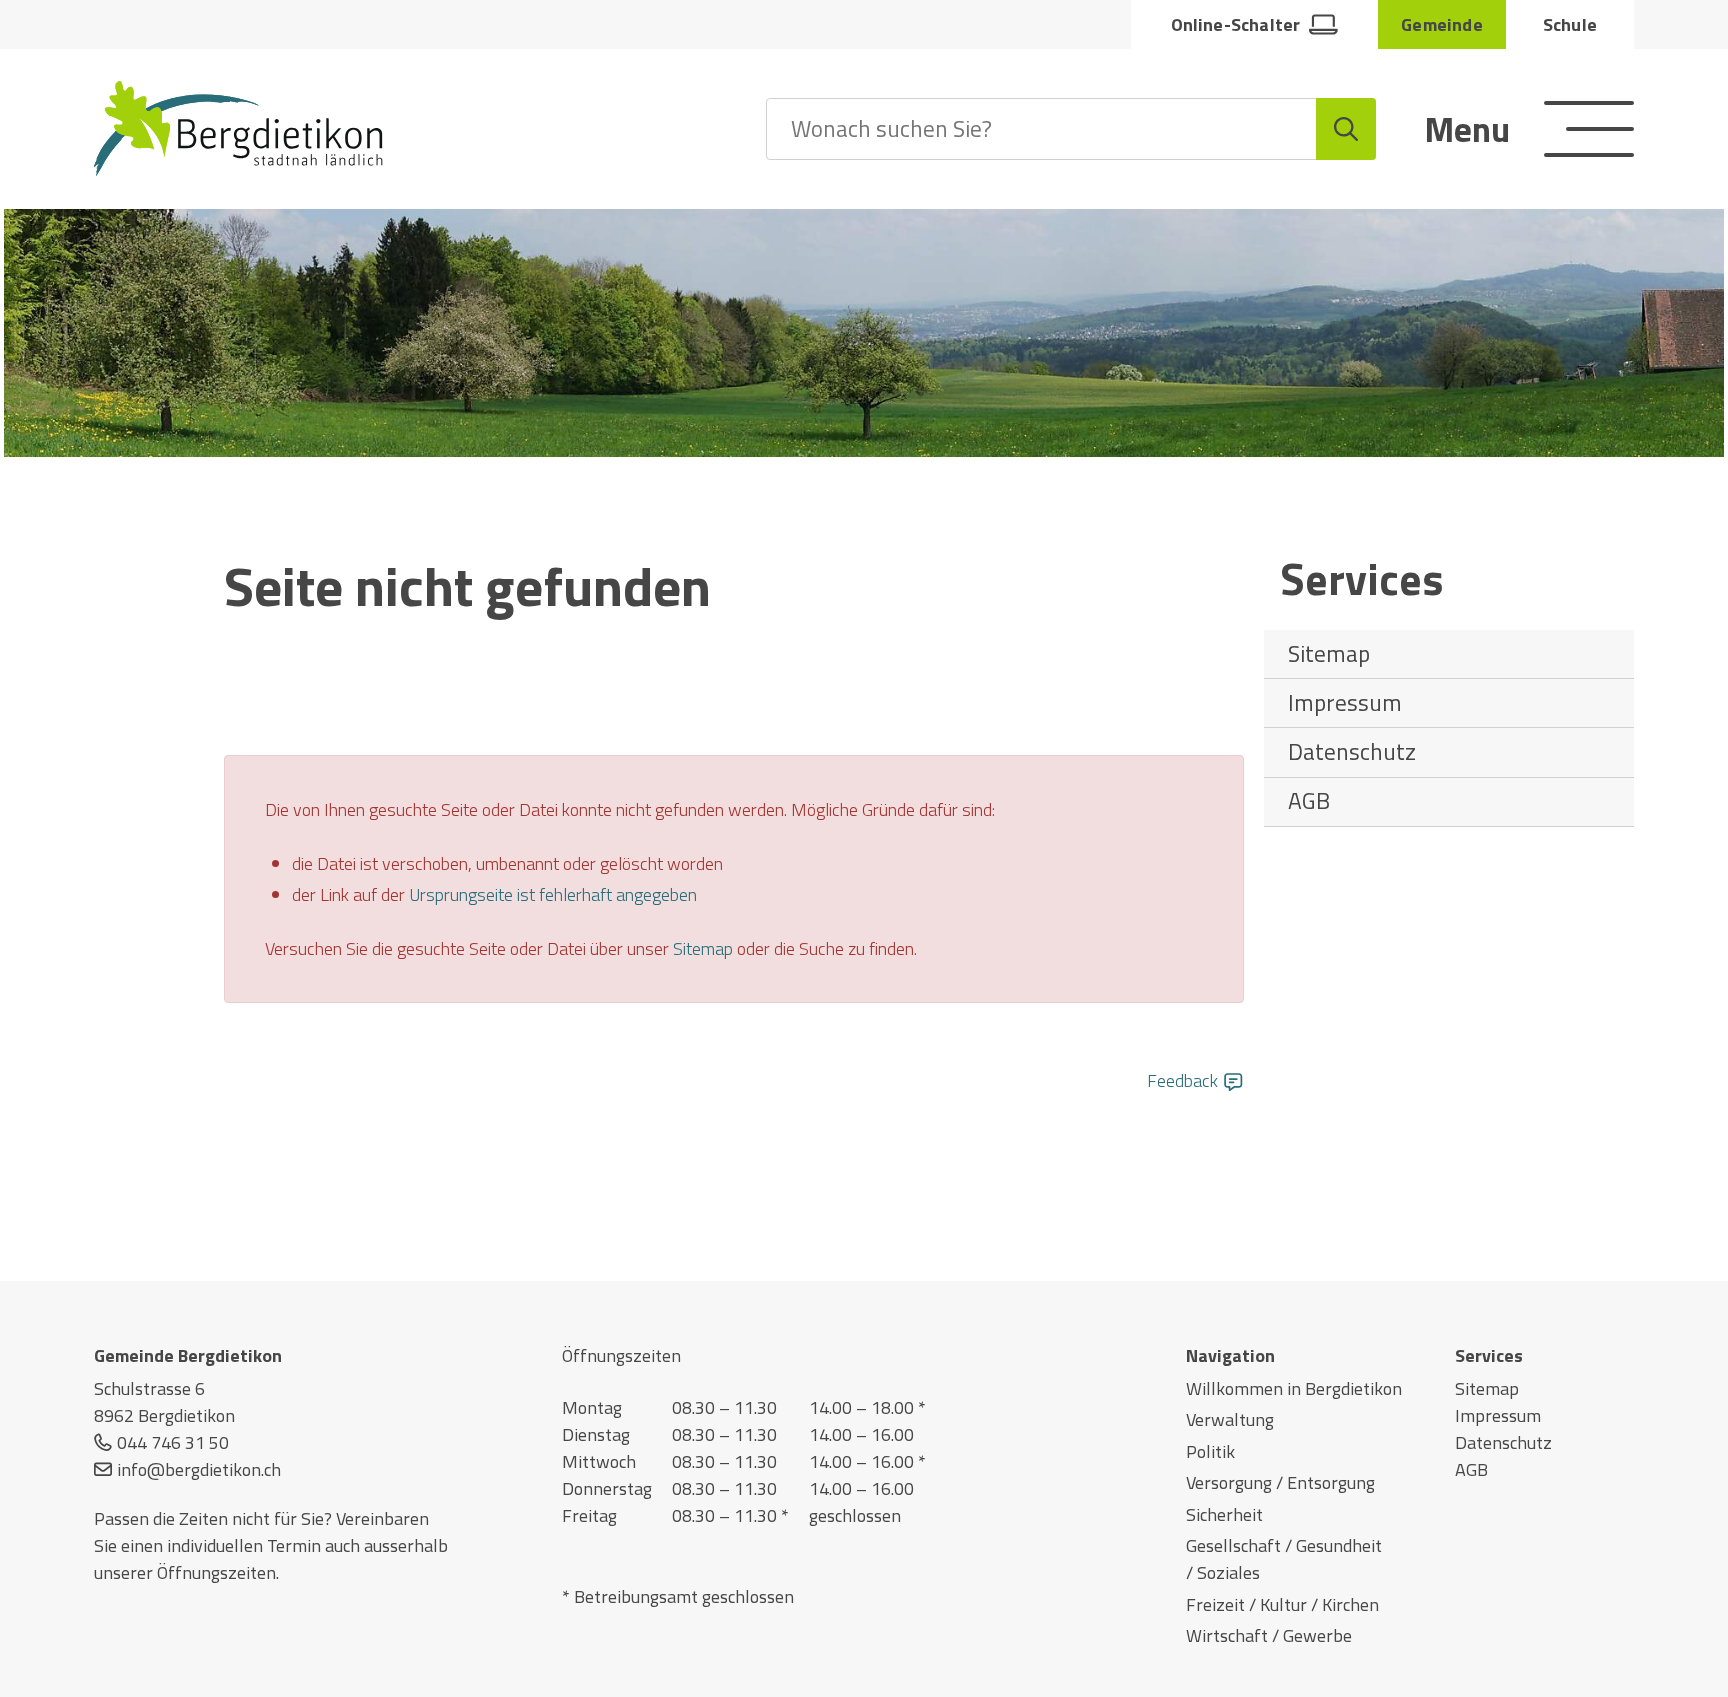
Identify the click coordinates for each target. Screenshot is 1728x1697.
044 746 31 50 (173, 1442)
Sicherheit (1224, 1514)
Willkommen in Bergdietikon (1294, 1388)
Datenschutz (1352, 751)
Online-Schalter (1236, 24)
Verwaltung (1230, 1419)
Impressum (1345, 702)
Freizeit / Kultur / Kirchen (1282, 1604)
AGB (1309, 800)
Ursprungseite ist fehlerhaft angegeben (553, 894)
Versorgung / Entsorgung (1280, 1482)
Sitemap (1329, 653)
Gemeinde (1441, 24)
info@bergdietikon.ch (199, 1469)
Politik (1210, 1451)
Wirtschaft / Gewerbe (1269, 1635)
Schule (1570, 24)
